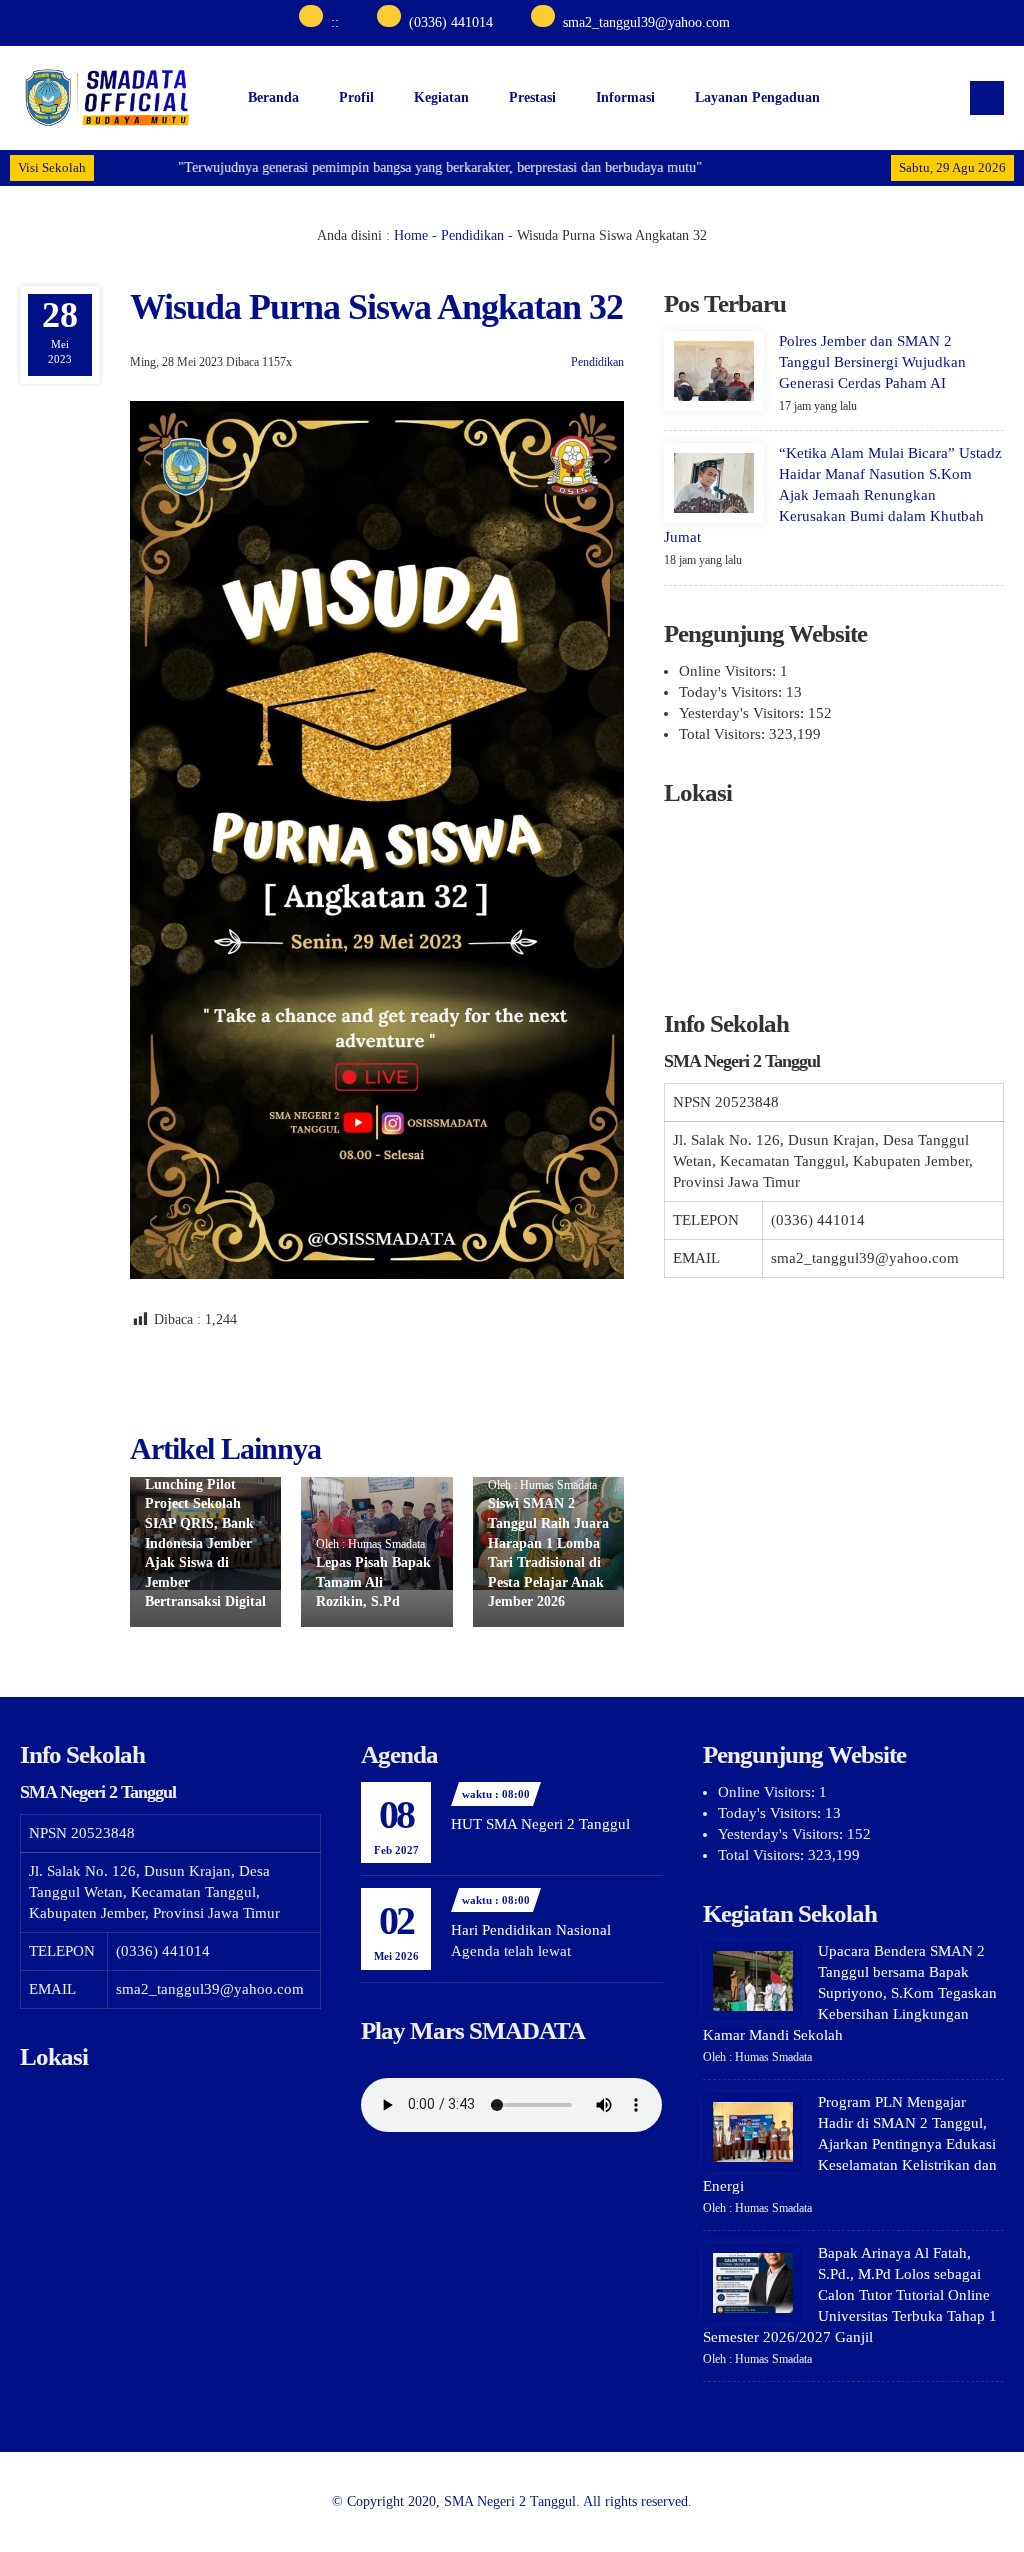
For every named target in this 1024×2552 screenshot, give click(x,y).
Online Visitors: (729, 671)
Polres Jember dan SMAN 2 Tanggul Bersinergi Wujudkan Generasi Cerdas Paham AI (872, 362)
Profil (356, 97)
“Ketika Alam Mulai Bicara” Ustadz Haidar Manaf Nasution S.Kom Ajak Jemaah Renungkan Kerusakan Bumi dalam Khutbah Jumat (833, 495)
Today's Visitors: (732, 692)
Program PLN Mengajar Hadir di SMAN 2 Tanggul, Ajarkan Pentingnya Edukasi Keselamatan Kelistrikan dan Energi (850, 2144)
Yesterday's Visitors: (743, 713)
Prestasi (532, 97)
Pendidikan (472, 235)
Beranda (273, 97)
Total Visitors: (724, 734)
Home (411, 235)
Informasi (625, 97)
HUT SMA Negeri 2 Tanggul (540, 1824)
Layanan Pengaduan (757, 97)
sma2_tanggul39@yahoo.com (646, 22)
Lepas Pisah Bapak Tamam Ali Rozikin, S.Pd (373, 1582)
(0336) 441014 (451, 22)
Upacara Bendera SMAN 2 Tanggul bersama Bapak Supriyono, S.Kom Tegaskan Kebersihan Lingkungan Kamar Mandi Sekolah (850, 1993)
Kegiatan (441, 97)
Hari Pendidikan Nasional (531, 1930)
